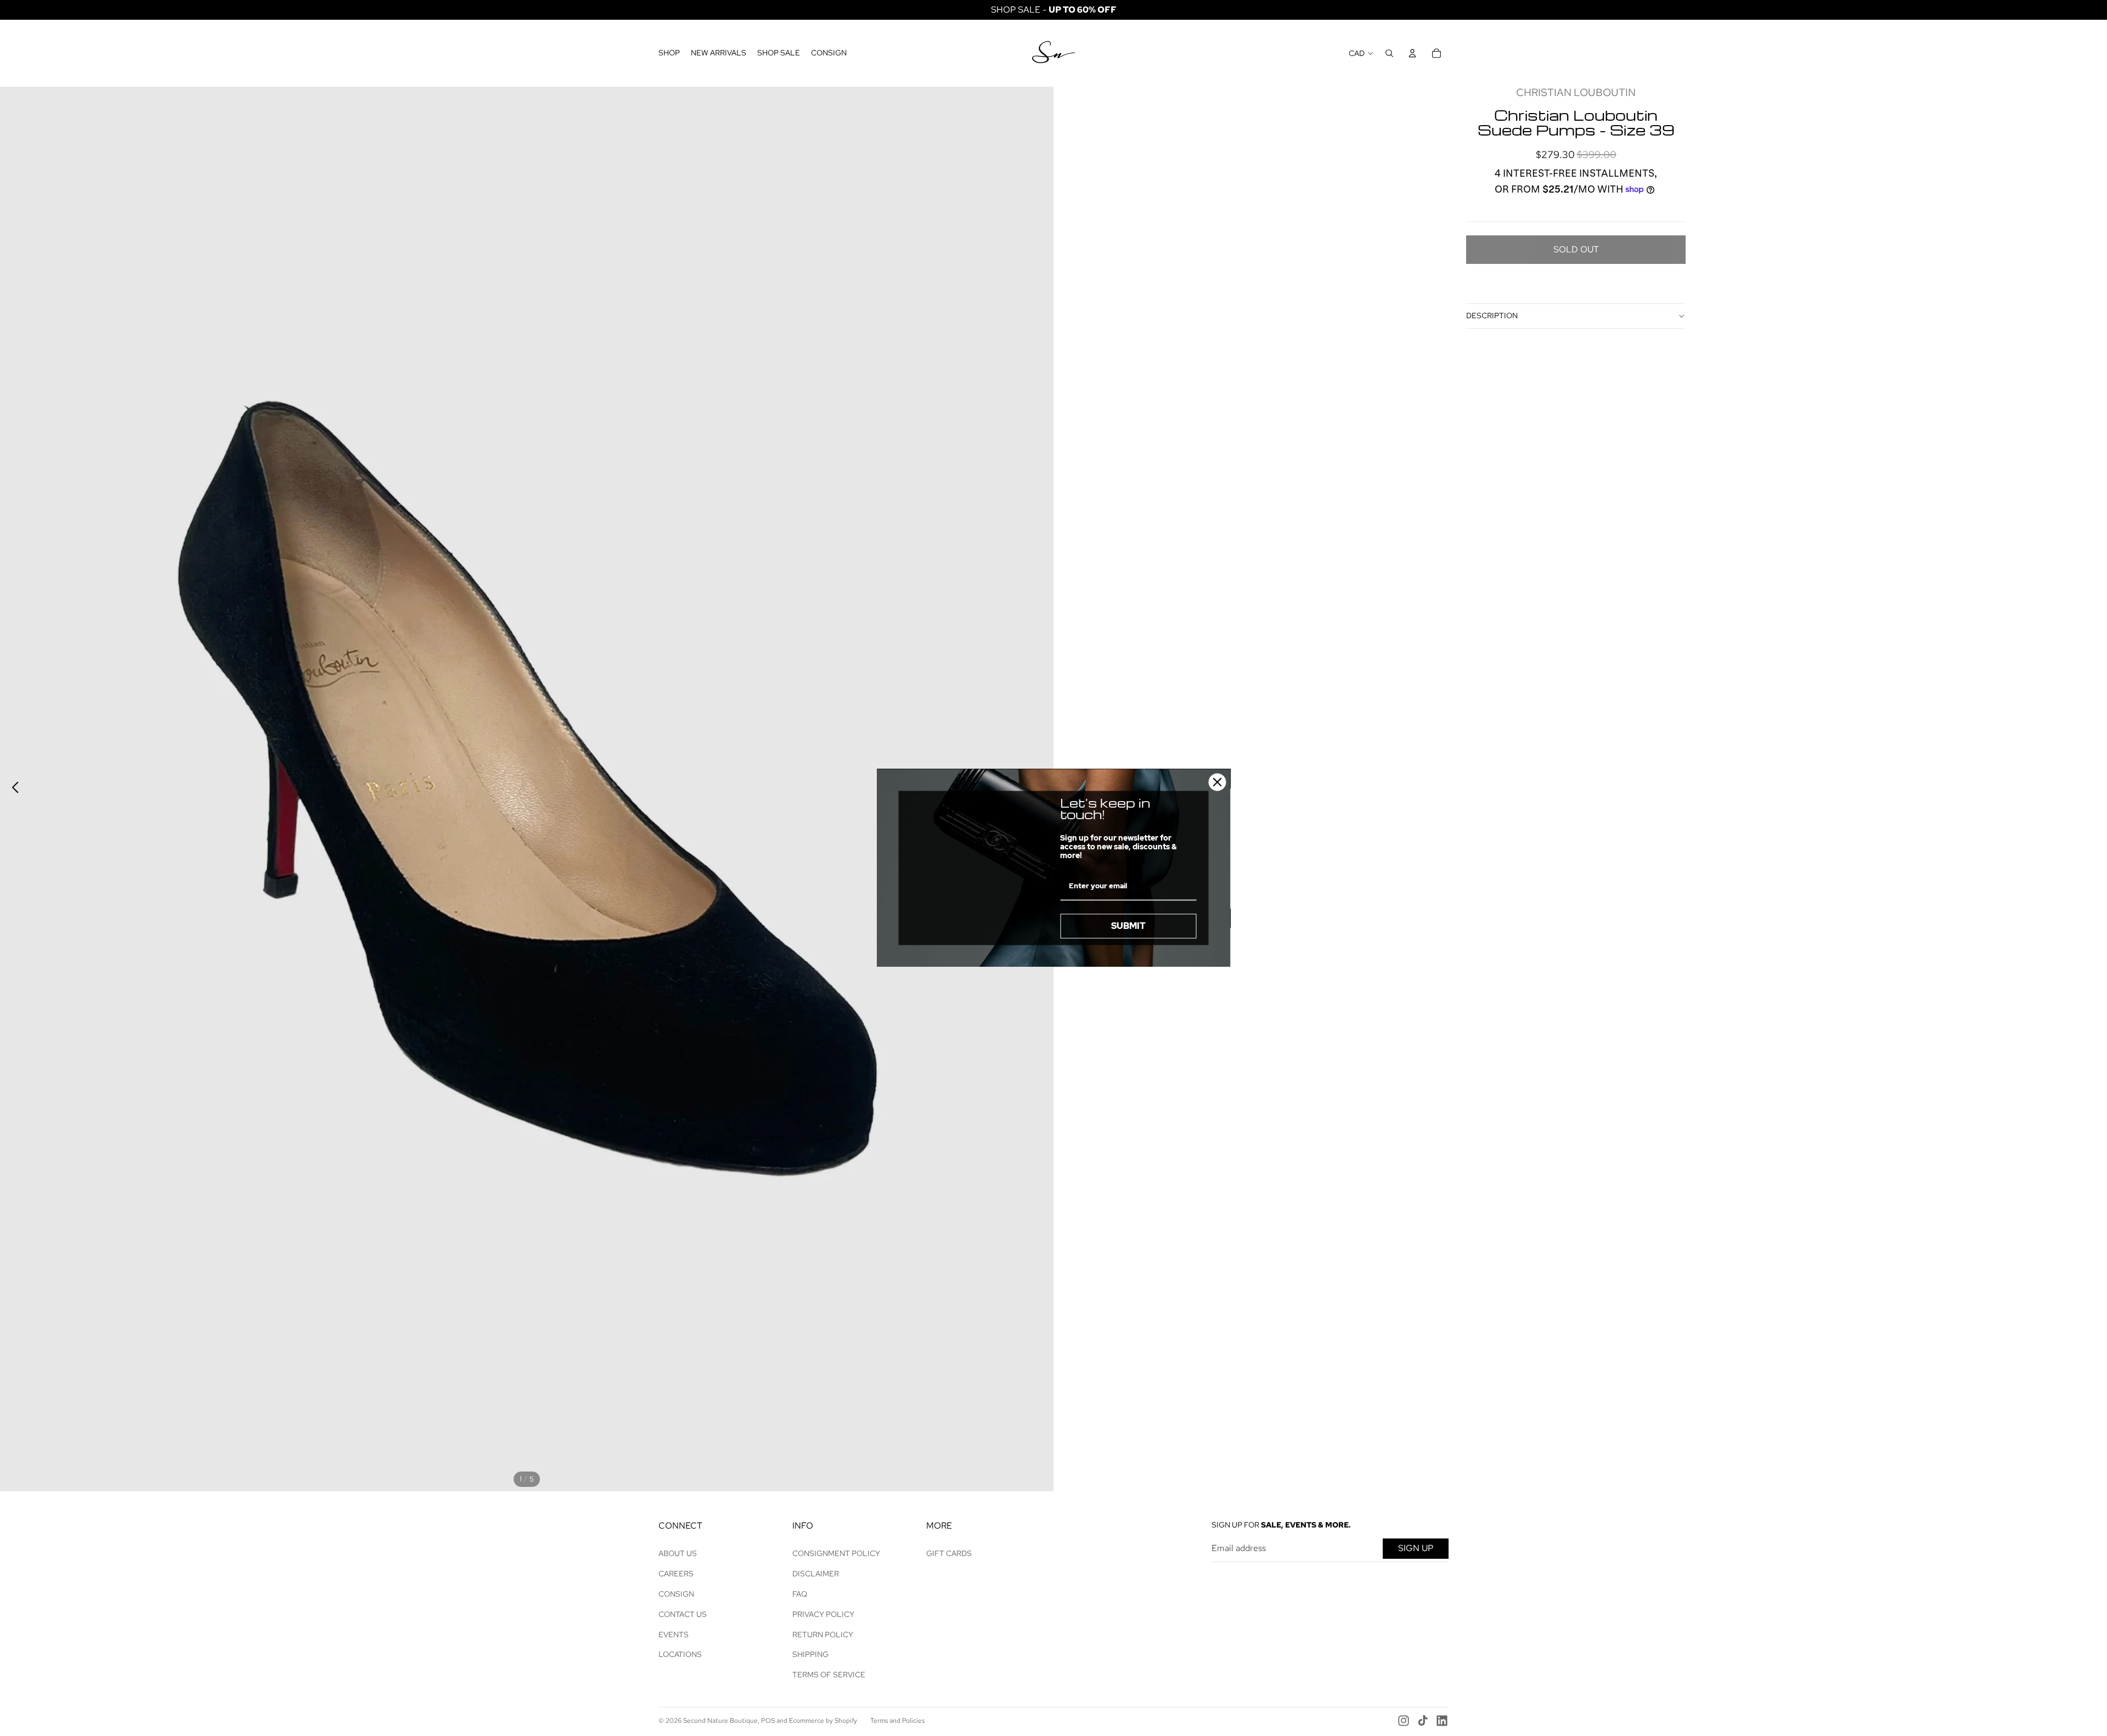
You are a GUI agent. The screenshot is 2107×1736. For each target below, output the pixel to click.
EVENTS (674, 1634)
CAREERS (676, 1574)
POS (768, 1721)
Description (1492, 315)
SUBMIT (1128, 926)
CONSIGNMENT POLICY (836, 1553)
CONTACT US (683, 1614)
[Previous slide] (12, 789)
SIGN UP (1416, 1548)
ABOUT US (678, 1553)
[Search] (1389, 53)
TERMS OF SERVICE (829, 1675)
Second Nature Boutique (720, 1721)
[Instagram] (1404, 1721)
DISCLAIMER (816, 1574)
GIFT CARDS (949, 1553)
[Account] (1412, 53)
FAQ (800, 1594)
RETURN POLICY (823, 1634)
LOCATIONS (680, 1654)
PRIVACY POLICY (823, 1614)
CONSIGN (676, 1594)
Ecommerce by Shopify (823, 1721)
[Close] (1218, 782)
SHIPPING (810, 1654)
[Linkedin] (1442, 1721)
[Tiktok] (1423, 1721)
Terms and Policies (897, 1721)
